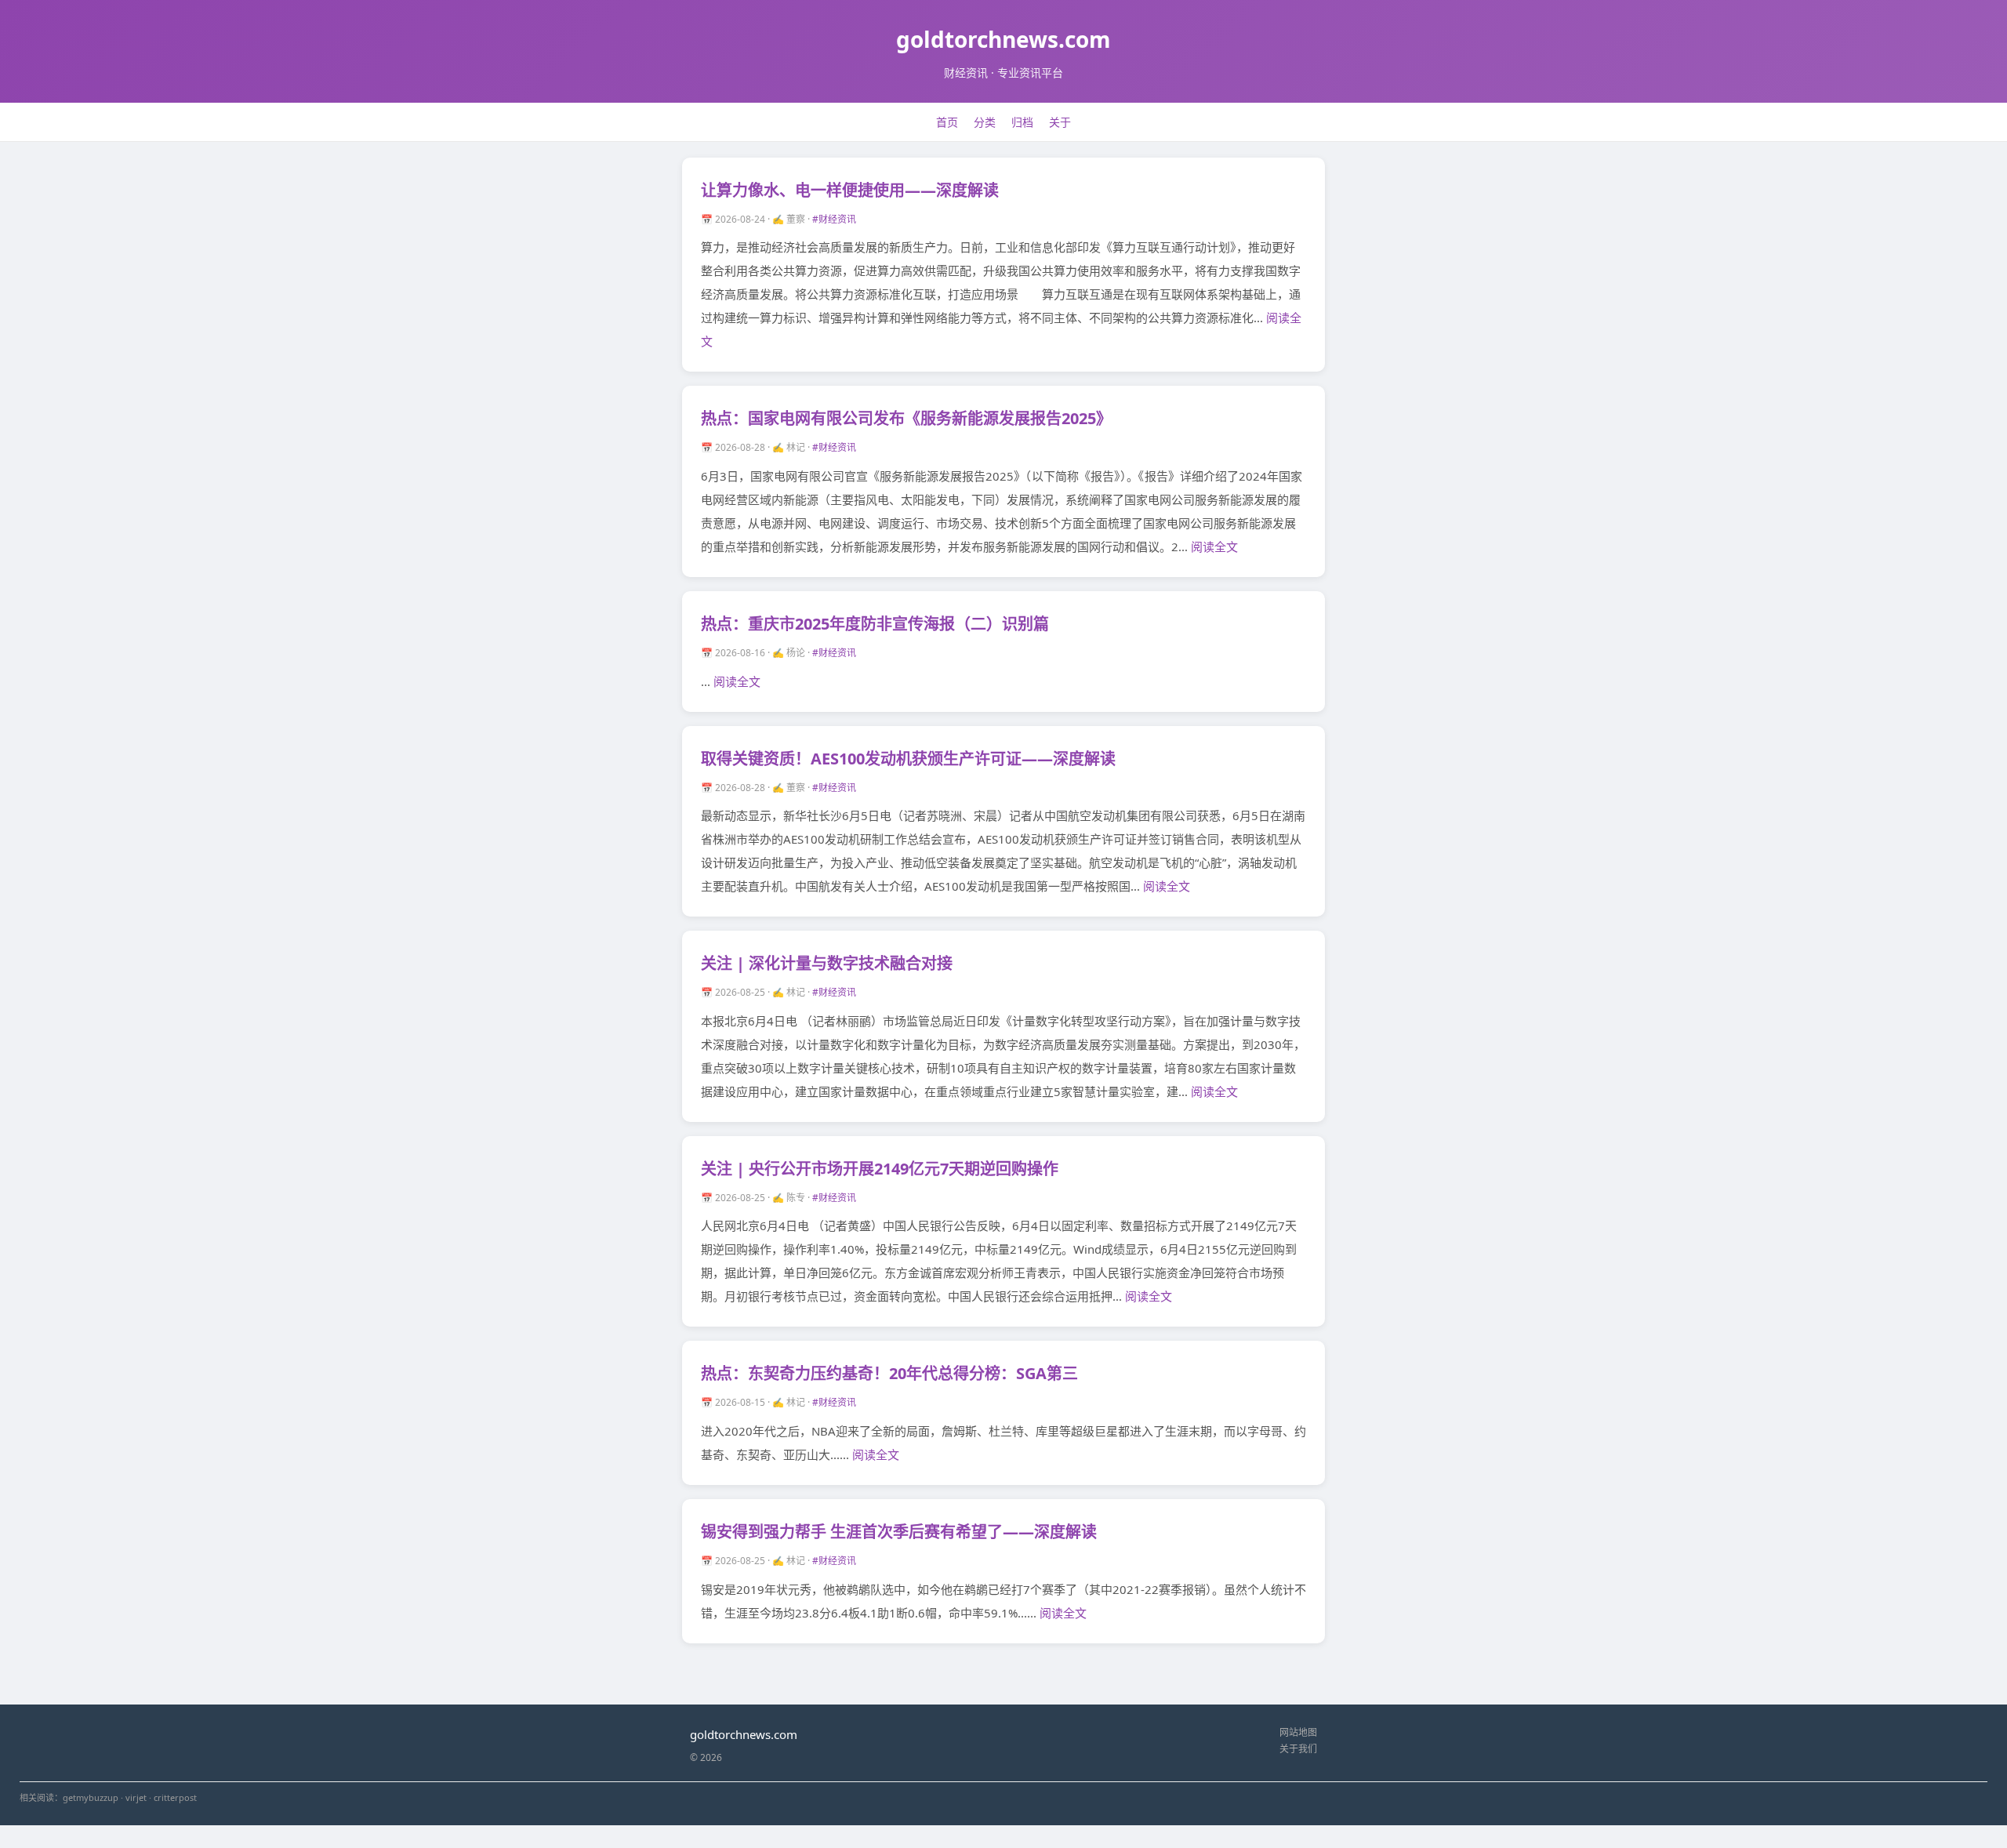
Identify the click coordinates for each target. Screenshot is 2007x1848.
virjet (136, 1797)
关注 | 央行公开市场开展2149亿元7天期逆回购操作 (880, 1169)
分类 (985, 122)
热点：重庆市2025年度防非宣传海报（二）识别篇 (875, 624)
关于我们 (1298, 1749)
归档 (1022, 122)
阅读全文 (1214, 546)
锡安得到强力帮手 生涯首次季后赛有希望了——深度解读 (899, 1532)
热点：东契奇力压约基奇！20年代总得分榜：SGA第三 (889, 1373)
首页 (947, 122)
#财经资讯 (834, 219)
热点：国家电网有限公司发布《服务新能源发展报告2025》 (906, 418)
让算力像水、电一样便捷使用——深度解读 (850, 190)
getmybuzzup (91, 1797)
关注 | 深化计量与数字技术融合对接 (827, 963)
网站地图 (1298, 1732)
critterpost (175, 1797)
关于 (1060, 122)
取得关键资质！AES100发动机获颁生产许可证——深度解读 (908, 759)
